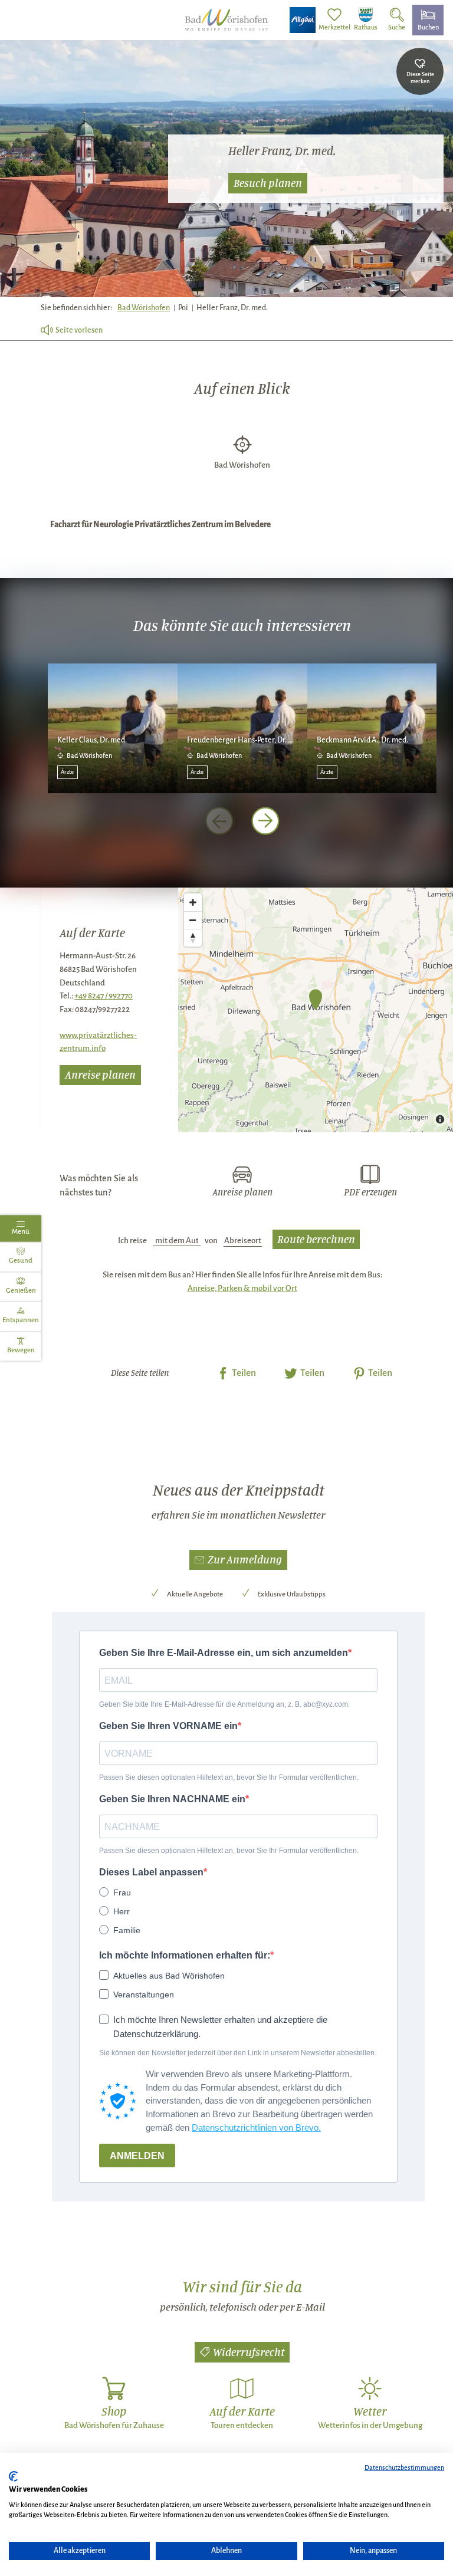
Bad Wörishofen (144, 308)
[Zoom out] (193, 920)
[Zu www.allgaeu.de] (303, 20)
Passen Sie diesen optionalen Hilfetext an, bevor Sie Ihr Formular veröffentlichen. (229, 1777)
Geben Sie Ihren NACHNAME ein (172, 1799)
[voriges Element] (219, 821)
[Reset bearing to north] (193, 938)
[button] (238, 1560)
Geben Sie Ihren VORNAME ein (168, 1726)
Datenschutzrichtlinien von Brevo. (256, 2127)
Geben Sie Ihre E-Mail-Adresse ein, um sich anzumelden (224, 1653)
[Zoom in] (193, 902)
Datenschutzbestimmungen (404, 2467)
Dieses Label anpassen (151, 1872)
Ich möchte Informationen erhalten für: (185, 1955)
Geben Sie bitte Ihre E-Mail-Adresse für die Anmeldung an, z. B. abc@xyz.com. (224, 1704)
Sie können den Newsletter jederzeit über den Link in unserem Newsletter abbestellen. (238, 2053)
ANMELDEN (137, 2156)
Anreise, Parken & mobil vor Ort (242, 1288)
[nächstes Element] (265, 821)
